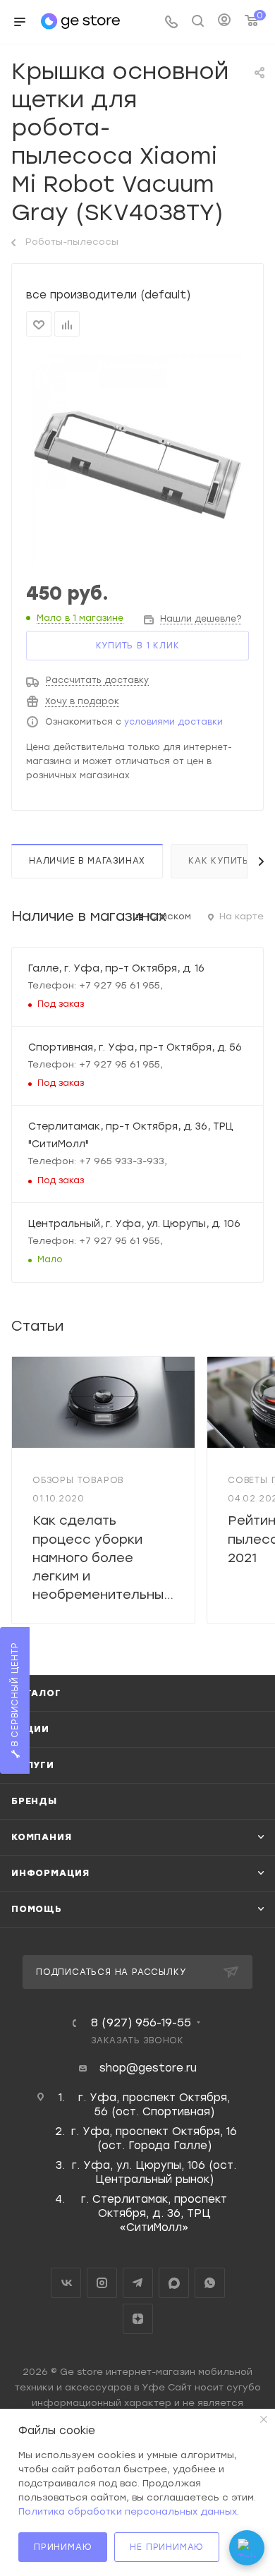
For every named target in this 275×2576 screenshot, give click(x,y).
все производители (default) (108, 295)
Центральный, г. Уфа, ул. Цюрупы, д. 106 (134, 1223)
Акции (30, 1729)
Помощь (37, 1909)
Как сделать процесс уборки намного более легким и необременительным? (106, 1558)
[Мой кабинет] (224, 22)
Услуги (33, 1765)
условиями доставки (173, 722)
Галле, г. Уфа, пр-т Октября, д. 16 (116, 968)
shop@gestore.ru (148, 2068)
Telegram (138, 2283)
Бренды (34, 1801)
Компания (41, 1837)
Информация (50, 1873)
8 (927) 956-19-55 (141, 2023)
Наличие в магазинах (87, 861)
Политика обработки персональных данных (128, 2511)
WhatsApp (210, 2283)
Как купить (219, 861)
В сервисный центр (15, 1695)
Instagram (102, 2283)
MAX (174, 2283)
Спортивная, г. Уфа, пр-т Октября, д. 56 (135, 1047)
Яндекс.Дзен (138, 2319)
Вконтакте (66, 2283)
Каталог (36, 1693)
